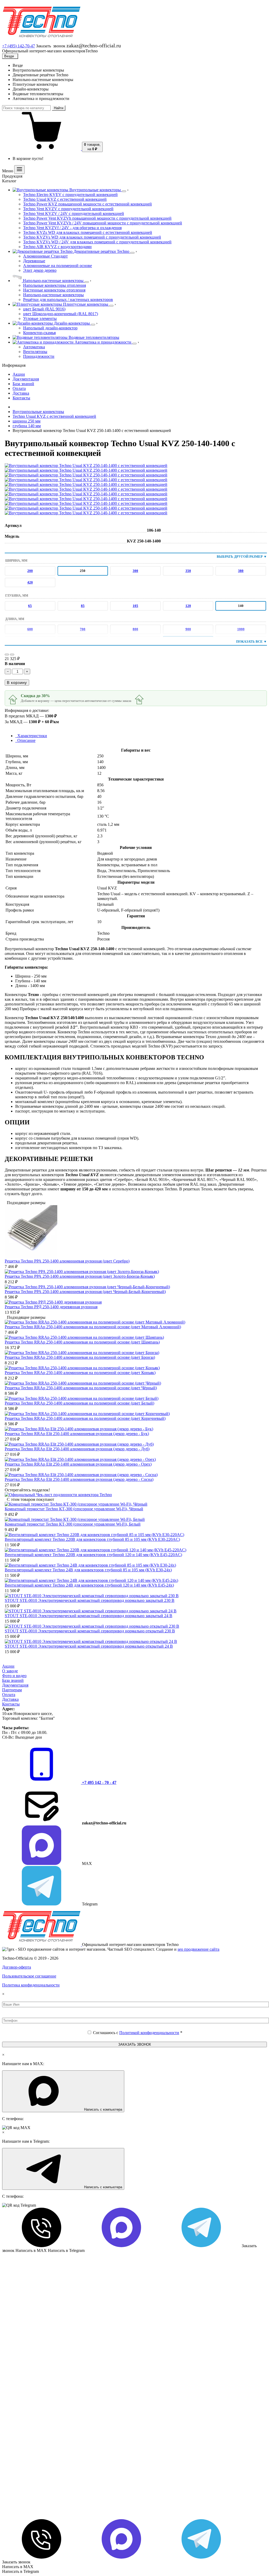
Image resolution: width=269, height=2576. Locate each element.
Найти (59, 108)
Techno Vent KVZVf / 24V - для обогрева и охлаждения (72, 228)
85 (83, 606)
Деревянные (34, 261)
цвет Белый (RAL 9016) (44, 309)
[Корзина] (42, 149)
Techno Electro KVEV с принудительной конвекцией (70, 195)
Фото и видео (14, 1676)
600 (30, 629)
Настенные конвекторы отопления (54, 290)
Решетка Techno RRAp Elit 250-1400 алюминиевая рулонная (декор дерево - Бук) (77, 1434)
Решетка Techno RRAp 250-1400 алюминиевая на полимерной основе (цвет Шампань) (82, 1342)
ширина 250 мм (27, 421)
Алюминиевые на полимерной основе (58, 266)
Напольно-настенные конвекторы (53, 295)
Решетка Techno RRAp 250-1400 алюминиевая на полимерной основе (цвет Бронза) (80, 1357)
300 (135, 571)
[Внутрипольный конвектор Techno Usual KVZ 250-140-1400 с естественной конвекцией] (86, 466)
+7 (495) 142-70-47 (19, 46)
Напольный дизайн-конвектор (50, 328)
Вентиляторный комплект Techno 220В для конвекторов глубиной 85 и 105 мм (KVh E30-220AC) (92, 1539)
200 (30, 571)
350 (188, 571)
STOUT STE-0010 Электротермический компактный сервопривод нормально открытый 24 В (89, 1646)
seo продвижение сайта (198, 1949)
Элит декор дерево (40, 270)
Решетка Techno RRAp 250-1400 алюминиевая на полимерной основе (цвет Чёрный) (81, 1388)
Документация (15, 1685)
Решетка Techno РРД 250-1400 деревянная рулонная (51, 1307)
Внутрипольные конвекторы (38, 412)
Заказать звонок (16, 2562)
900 (188, 629)
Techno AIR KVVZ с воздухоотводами (57, 247)
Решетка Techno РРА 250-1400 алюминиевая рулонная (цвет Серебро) (67, 1261)
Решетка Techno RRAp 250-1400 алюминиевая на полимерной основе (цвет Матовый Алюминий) (93, 1327)
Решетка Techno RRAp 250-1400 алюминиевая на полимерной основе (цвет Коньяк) (80, 1373)
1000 (241, 629)
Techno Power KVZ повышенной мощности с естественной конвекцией (87, 204)
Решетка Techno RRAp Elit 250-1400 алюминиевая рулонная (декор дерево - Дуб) (77, 1449)
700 (83, 629)
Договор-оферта (17, 1967)
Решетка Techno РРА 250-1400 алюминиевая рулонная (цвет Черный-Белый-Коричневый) (85, 1292)
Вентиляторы (35, 352)
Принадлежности (39, 356)
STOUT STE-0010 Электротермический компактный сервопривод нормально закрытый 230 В (90, 1600)
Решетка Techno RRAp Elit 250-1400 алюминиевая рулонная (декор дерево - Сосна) (79, 1479)
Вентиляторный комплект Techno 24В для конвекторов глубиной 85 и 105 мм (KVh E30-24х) (88, 1570)
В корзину (17, 683)
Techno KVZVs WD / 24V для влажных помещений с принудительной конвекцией (97, 242)
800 (135, 629)
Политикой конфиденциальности (149, 2033)
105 (135, 606)
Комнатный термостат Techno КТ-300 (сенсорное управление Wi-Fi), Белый (73, 1524)
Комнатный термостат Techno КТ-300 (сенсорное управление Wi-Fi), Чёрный (74, 1509)
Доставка (10, 1699)
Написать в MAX (18, 2567)
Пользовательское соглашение (29, 1976)
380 (241, 571)
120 (188, 606)
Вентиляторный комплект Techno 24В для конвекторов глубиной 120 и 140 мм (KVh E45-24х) (89, 1585)
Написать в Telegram (20, 2571)
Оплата (9, 1695)
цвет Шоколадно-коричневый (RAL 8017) (61, 314)
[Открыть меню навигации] (19, 170)
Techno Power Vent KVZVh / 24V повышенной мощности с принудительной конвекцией (103, 223)
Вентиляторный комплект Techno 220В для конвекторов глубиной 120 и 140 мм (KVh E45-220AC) (93, 1555)
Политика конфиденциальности (31, 1985)
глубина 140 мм (27, 426)
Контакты (11, 1704)
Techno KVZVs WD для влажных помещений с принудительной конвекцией (92, 237)
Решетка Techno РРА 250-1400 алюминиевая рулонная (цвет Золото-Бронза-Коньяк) (80, 1276)
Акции (8, 1666)
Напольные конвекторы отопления (55, 285)
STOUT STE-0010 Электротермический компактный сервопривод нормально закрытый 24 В (89, 1616)
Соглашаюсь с (138, 2033)
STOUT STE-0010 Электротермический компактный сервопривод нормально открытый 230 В (90, 1631)
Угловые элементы (40, 318)
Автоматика (34, 347)
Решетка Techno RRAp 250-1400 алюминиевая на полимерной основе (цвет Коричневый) (85, 1418)
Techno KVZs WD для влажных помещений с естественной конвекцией (88, 232)
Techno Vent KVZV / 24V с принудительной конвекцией (74, 213)
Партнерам (12, 1690)
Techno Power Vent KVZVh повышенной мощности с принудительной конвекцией (97, 218)
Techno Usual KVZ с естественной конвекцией (65, 199)
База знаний (13, 1680)
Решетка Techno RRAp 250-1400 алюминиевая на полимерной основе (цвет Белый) (79, 1403)
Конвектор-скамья (39, 333)
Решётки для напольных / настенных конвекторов (68, 300)
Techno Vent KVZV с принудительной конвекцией (68, 209)
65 (30, 606)
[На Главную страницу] (42, 40)
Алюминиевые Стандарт (45, 256)
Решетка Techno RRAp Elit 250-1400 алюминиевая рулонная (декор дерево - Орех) (78, 1464)
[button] (64, 1846)
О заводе (10, 1671)
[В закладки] (7, 655)
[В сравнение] (12, 655)
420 (30, 582)
